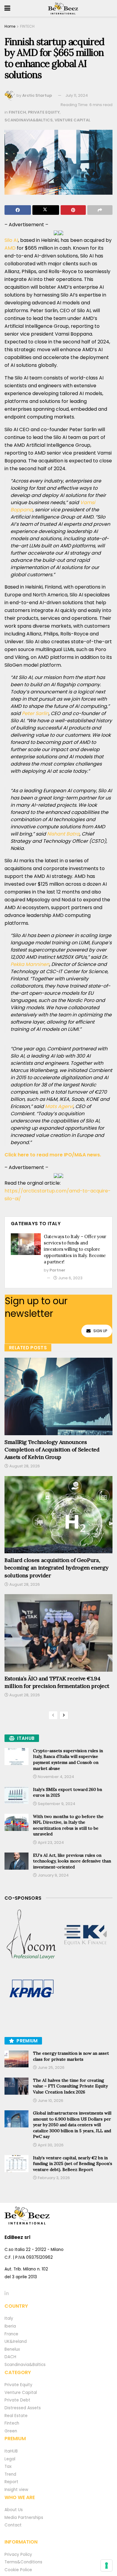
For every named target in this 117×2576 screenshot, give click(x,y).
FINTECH (27, 26)
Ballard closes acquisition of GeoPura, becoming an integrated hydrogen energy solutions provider (56, 1568)
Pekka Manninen (30, 964)
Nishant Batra (63, 834)
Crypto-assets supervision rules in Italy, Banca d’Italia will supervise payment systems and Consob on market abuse (68, 1760)
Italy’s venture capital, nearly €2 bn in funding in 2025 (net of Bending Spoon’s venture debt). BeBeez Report (73, 2164)
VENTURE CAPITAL (72, 120)
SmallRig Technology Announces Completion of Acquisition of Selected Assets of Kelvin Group (52, 1449)
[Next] (64, 1715)
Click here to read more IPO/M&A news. (53, 1155)
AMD (10, 248)
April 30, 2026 (50, 2145)
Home (10, 26)
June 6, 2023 (70, 1278)
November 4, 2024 (55, 1777)
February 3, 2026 (53, 2178)
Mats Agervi (59, 1106)
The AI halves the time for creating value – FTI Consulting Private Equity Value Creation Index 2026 (70, 2086)
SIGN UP (100, 1331)
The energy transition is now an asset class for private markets (71, 2056)
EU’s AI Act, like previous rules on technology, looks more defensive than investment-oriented (72, 1861)
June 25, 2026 (51, 2067)
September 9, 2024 (56, 1804)
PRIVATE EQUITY (44, 112)
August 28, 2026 (24, 1466)
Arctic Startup (37, 95)
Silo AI (11, 240)
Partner (57, 1270)
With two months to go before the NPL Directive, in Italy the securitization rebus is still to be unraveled (68, 1825)
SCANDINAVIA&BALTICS (29, 120)
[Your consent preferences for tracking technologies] (106, 2565)
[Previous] (53, 1715)
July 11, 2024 (77, 95)
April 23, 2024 (50, 1842)
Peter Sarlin (35, 713)
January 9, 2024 (53, 1875)
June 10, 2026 (50, 2101)
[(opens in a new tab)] (31, 1935)
